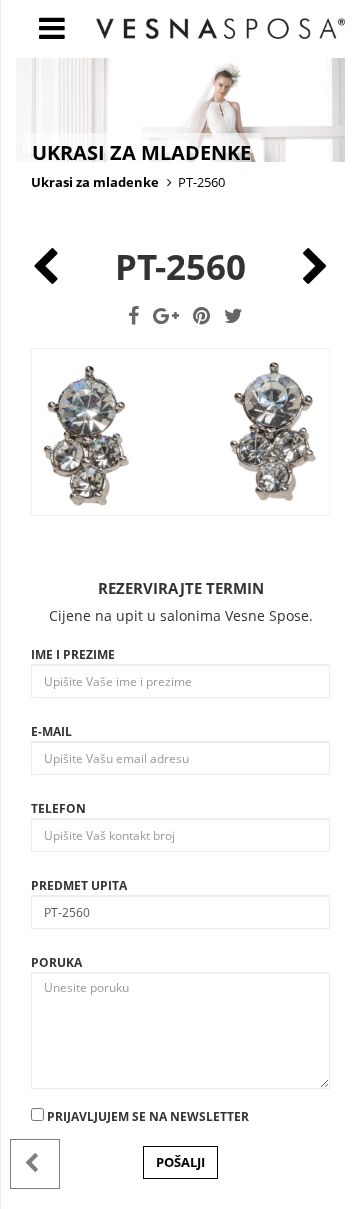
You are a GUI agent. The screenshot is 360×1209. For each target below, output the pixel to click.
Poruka (56, 962)
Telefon (58, 808)
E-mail (51, 731)
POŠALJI (180, 1162)
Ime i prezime (73, 654)
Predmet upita (79, 885)
